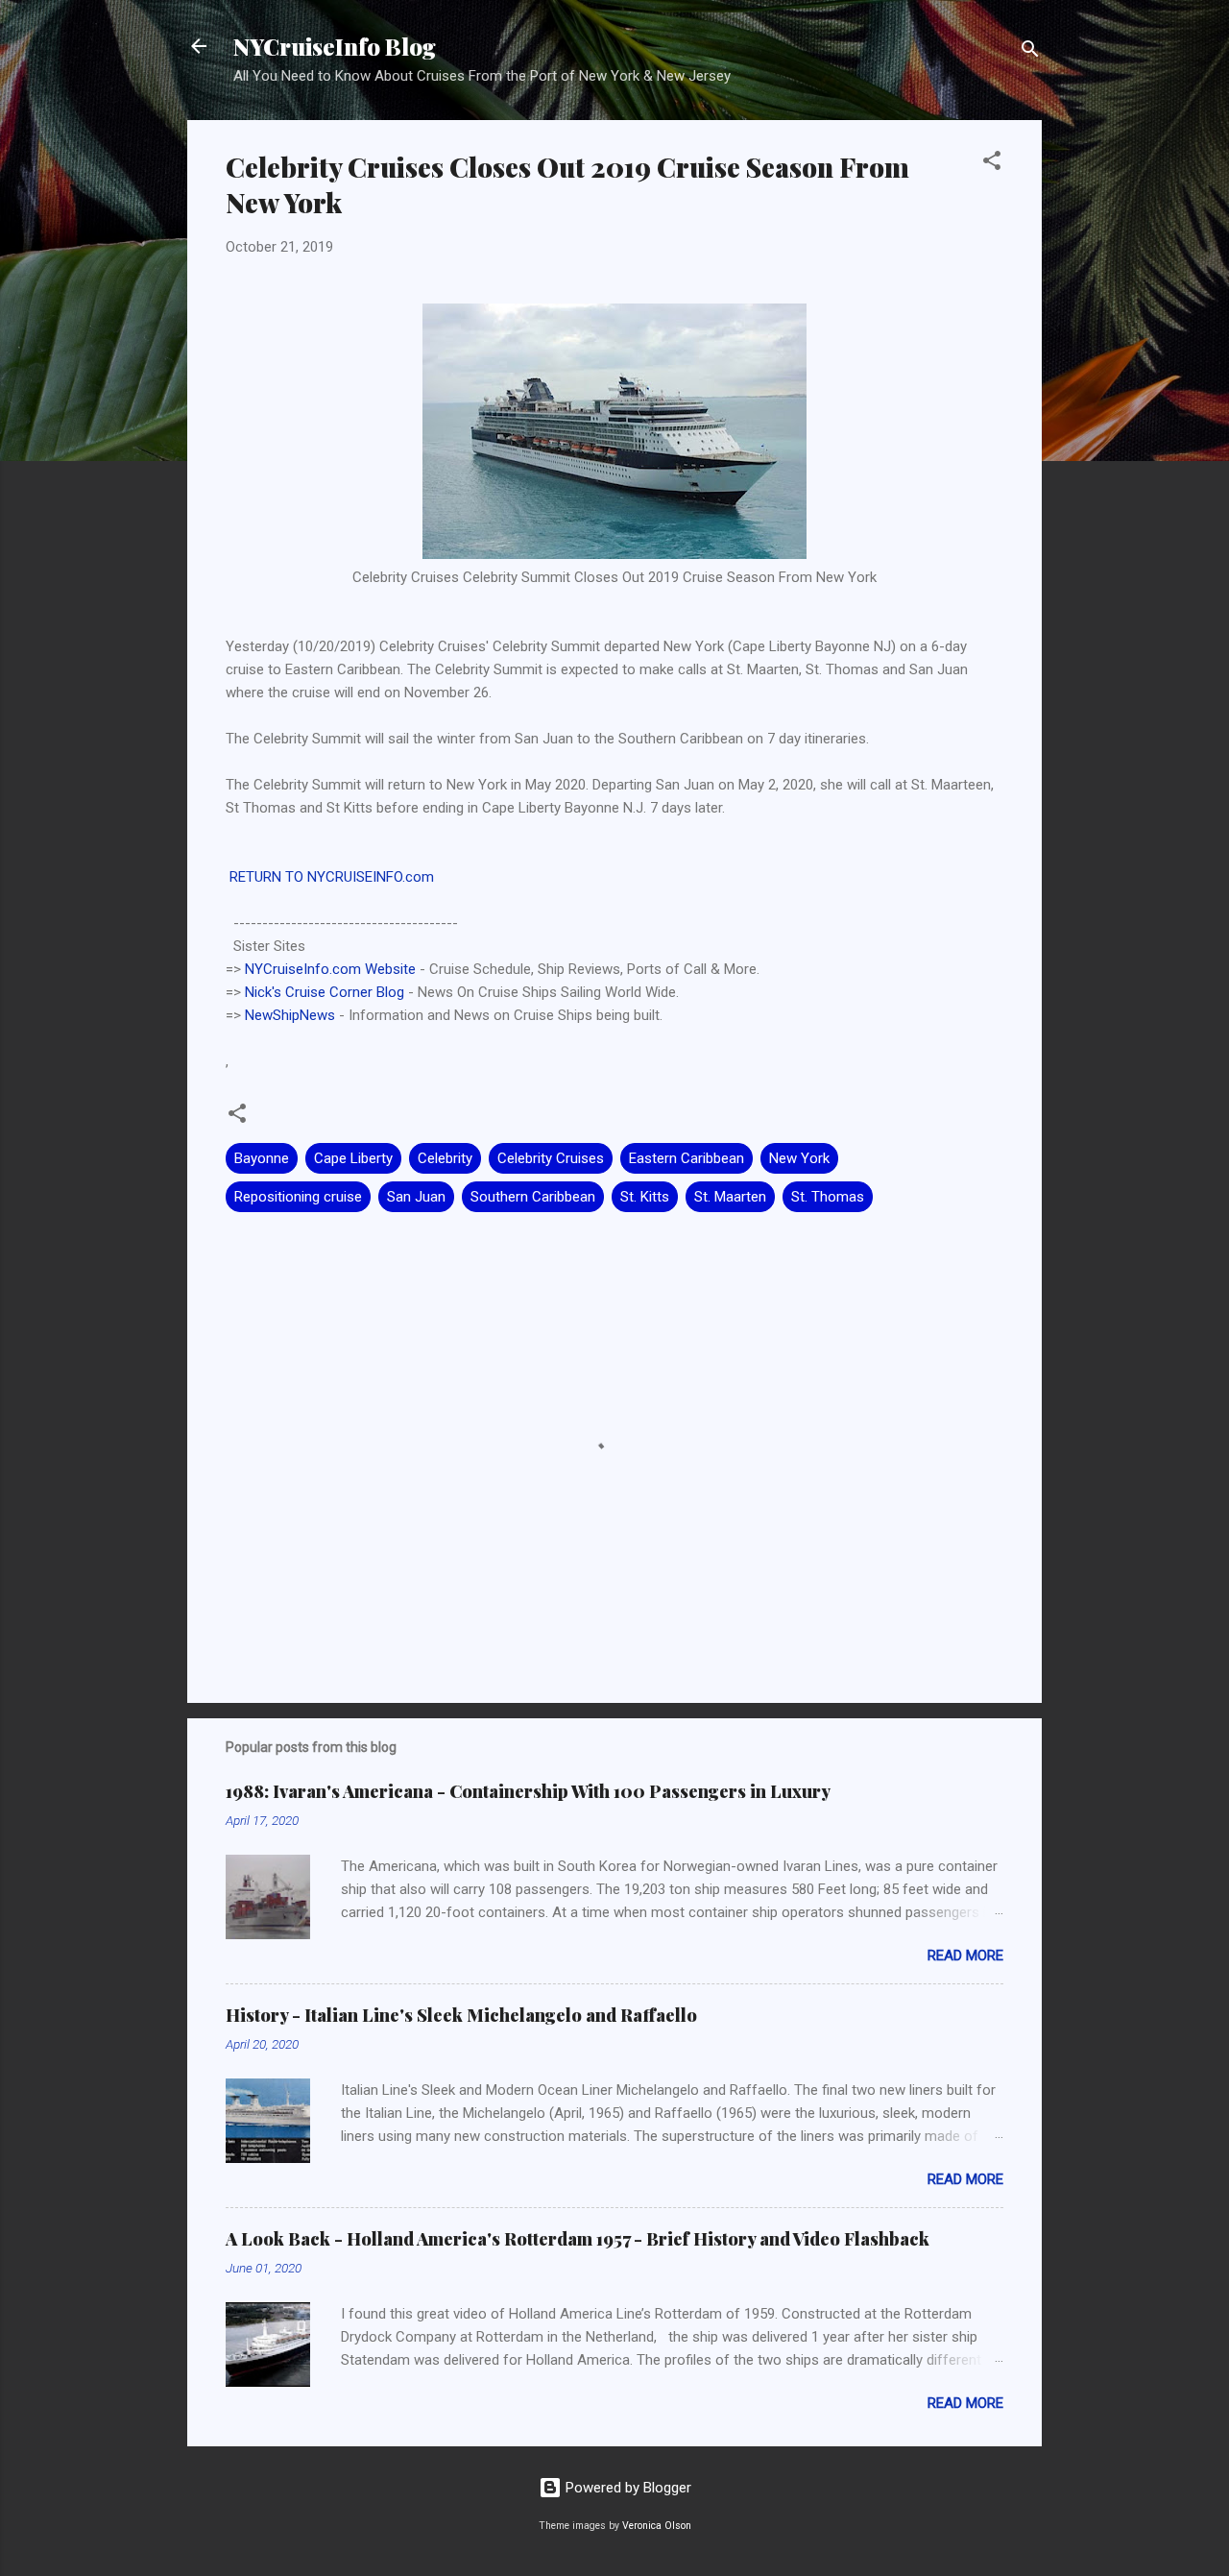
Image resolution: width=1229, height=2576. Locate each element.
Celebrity (445, 1158)
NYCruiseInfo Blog (335, 46)
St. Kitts (645, 1197)
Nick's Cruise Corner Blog (325, 992)
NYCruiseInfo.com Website (330, 969)
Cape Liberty (353, 1158)
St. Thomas (828, 1197)
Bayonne (262, 1158)
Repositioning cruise (298, 1197)
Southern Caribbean (533, 1197)
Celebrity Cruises (551, 1158)
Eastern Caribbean (687, 1158)
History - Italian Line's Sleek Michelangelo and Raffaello (461, 2015)
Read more (965, 1956)
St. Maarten (730, 1197)
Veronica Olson (657, 2526)
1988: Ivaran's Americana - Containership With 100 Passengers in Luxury (528, 1791)
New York (799, 1158)
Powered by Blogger (627, 2488)
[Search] (1030, 52)
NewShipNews (290, 1015)
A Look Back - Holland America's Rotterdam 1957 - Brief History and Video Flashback (578, 2239)
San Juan (416, 1197)
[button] (992, 164)
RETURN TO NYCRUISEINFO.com (330, 877)
